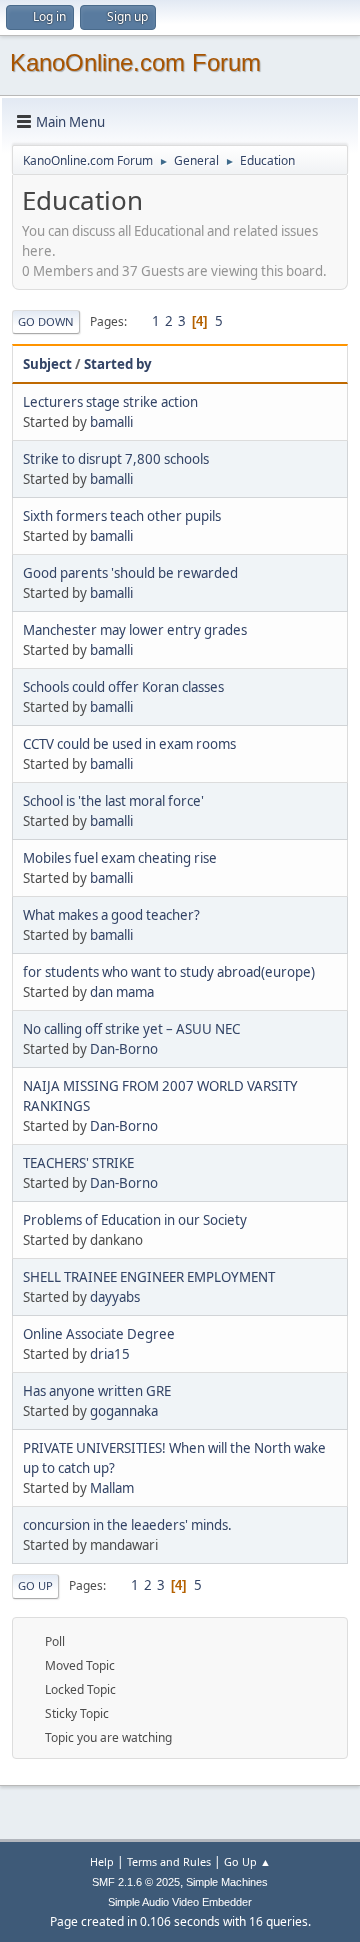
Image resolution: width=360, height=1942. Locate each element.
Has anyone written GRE (97, 1391)
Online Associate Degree (99, 1334)
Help (102, 1861)
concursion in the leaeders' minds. (127, 1525)
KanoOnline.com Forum (135, 62)
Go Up (35, 1585)
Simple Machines (227, 1882)
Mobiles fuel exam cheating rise (120, 858)
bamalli (111, 422)
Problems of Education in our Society (135, 1220)
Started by (118, 364)
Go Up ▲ (247, 1861)
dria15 (110, 1354)
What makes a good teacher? (111, 915)
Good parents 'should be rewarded (130, 573)
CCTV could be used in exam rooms (129, 744)
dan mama (122, 992)
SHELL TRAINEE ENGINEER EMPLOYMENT (149, 1277)
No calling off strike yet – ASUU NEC (131, 1029)
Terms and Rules (169, 1861)
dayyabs (115, 1297)
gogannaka (124, 1411)
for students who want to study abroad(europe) (169, 972)
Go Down (46, 321)
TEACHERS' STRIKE (78, 1163)
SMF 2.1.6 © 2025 (136, 1882)
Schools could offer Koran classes (123, 687)
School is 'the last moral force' (113, 801)
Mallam (112, 1488)
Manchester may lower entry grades (135, 630)
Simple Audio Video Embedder (180, 1902)
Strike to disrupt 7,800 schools (116, 459)
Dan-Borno (124, 1049)
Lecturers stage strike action (110, 402)
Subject (47, 364)
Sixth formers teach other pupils (122, 516)
